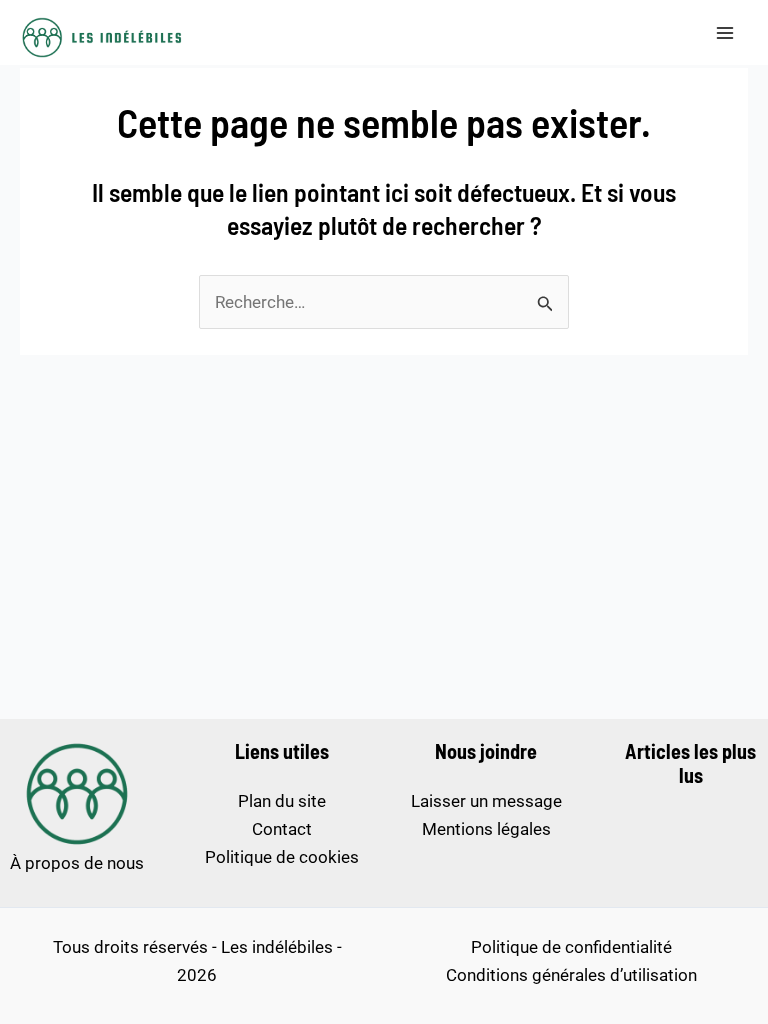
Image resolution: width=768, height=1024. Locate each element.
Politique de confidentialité (571, 947)
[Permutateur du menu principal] (726, 33)
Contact (282, 829)
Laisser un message (486, 801)
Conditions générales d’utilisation (571, 975)
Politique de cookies (282, 857)
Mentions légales (486, 829)
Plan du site (282, 801)
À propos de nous (77, 863)
